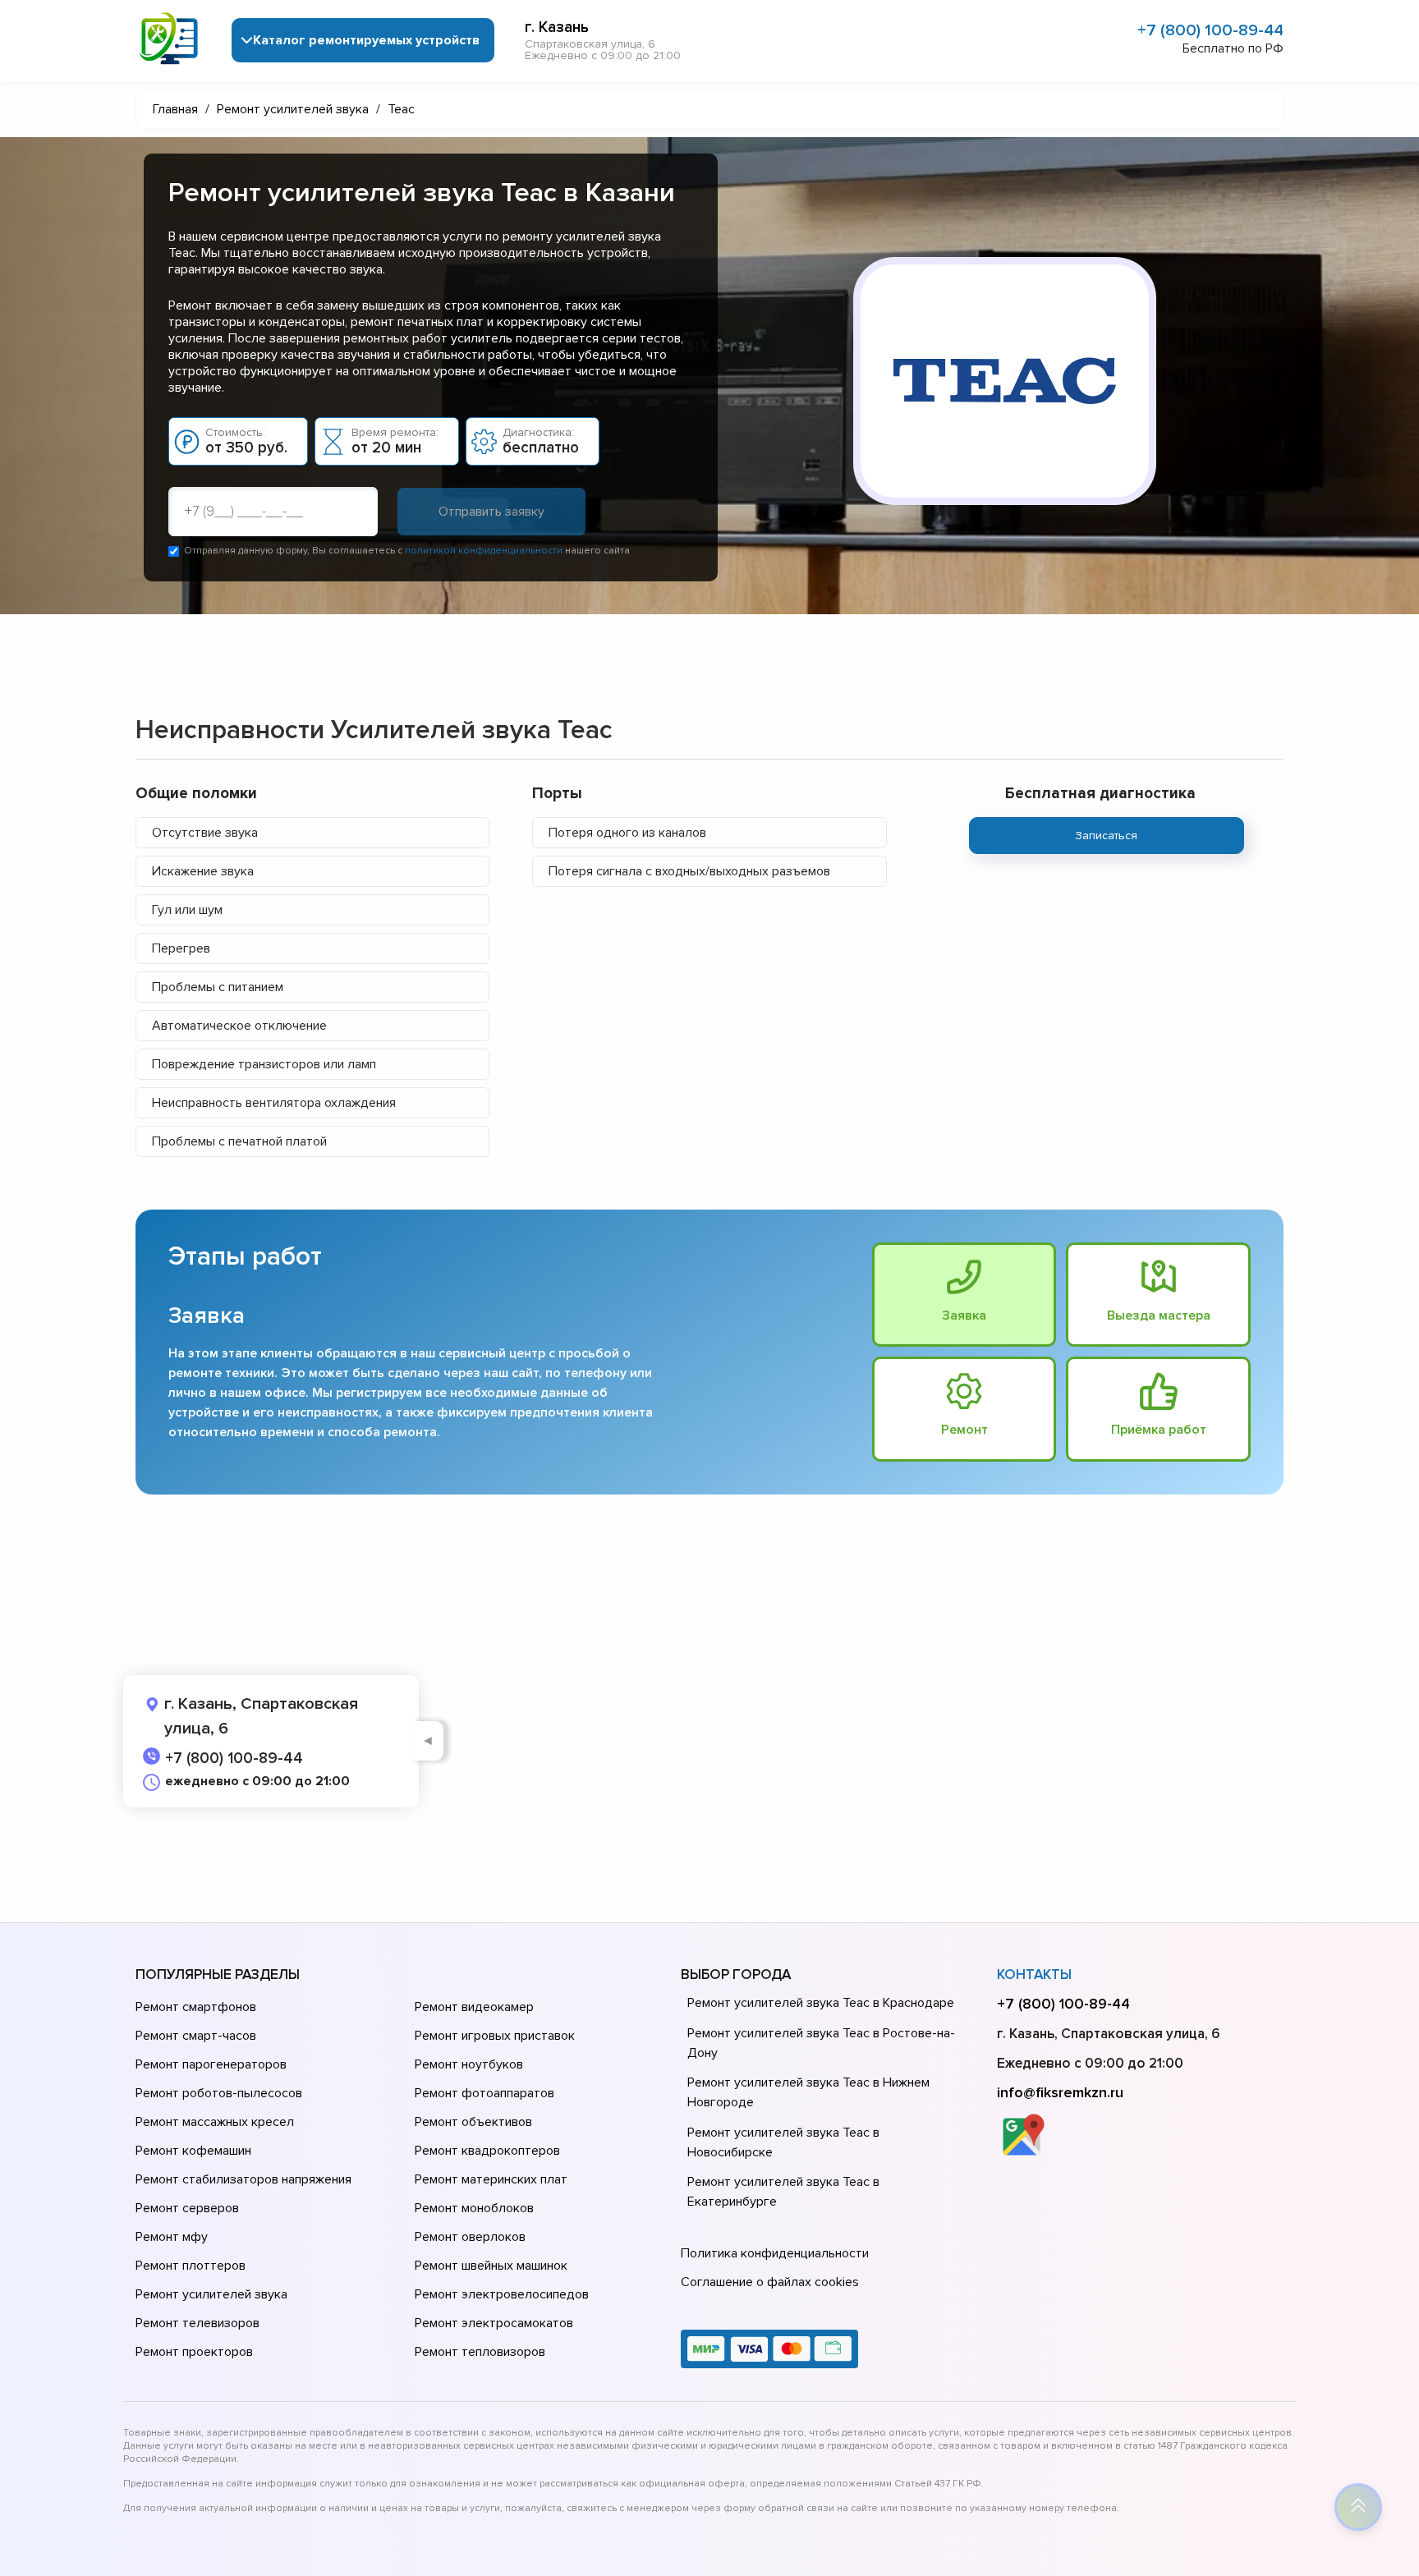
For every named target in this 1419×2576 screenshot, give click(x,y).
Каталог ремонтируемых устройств (366, 40)
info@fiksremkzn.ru (1060, 2092)
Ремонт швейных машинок (491, 2266)
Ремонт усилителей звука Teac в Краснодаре (821, 2003)
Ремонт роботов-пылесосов (219, 2093)
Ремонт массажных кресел (215, 2122)
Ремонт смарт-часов (196, 2036)
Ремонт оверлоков (470, 2237)
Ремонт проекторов (194, 2352)
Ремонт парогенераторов (211, 2064)
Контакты (1034, 1974)
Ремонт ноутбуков (469, 2064)
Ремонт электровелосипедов (502, 2294)
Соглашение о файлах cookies (770, 2282)
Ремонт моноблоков (474, 2208)
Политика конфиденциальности (775, 2253)
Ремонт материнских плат (491, 2179)
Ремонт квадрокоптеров (487, 2151)
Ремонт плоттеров (191, 2266)
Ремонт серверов (187, 2208)
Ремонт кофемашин (193, 2151)
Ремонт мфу (172, 2237)
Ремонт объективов (473, 2122)
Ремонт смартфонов (196, 2007)
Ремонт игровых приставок (495, 2036)
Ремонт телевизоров (197, 2323)
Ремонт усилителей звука (211, 2294)
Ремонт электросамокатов (494, 2323)
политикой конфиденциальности (484, 551)
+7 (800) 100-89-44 (1210, 30)
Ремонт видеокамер (474, 2007)
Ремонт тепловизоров (480, 2352)
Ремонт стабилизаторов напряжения (243, 2179)
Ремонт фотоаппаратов (484, 2093)
